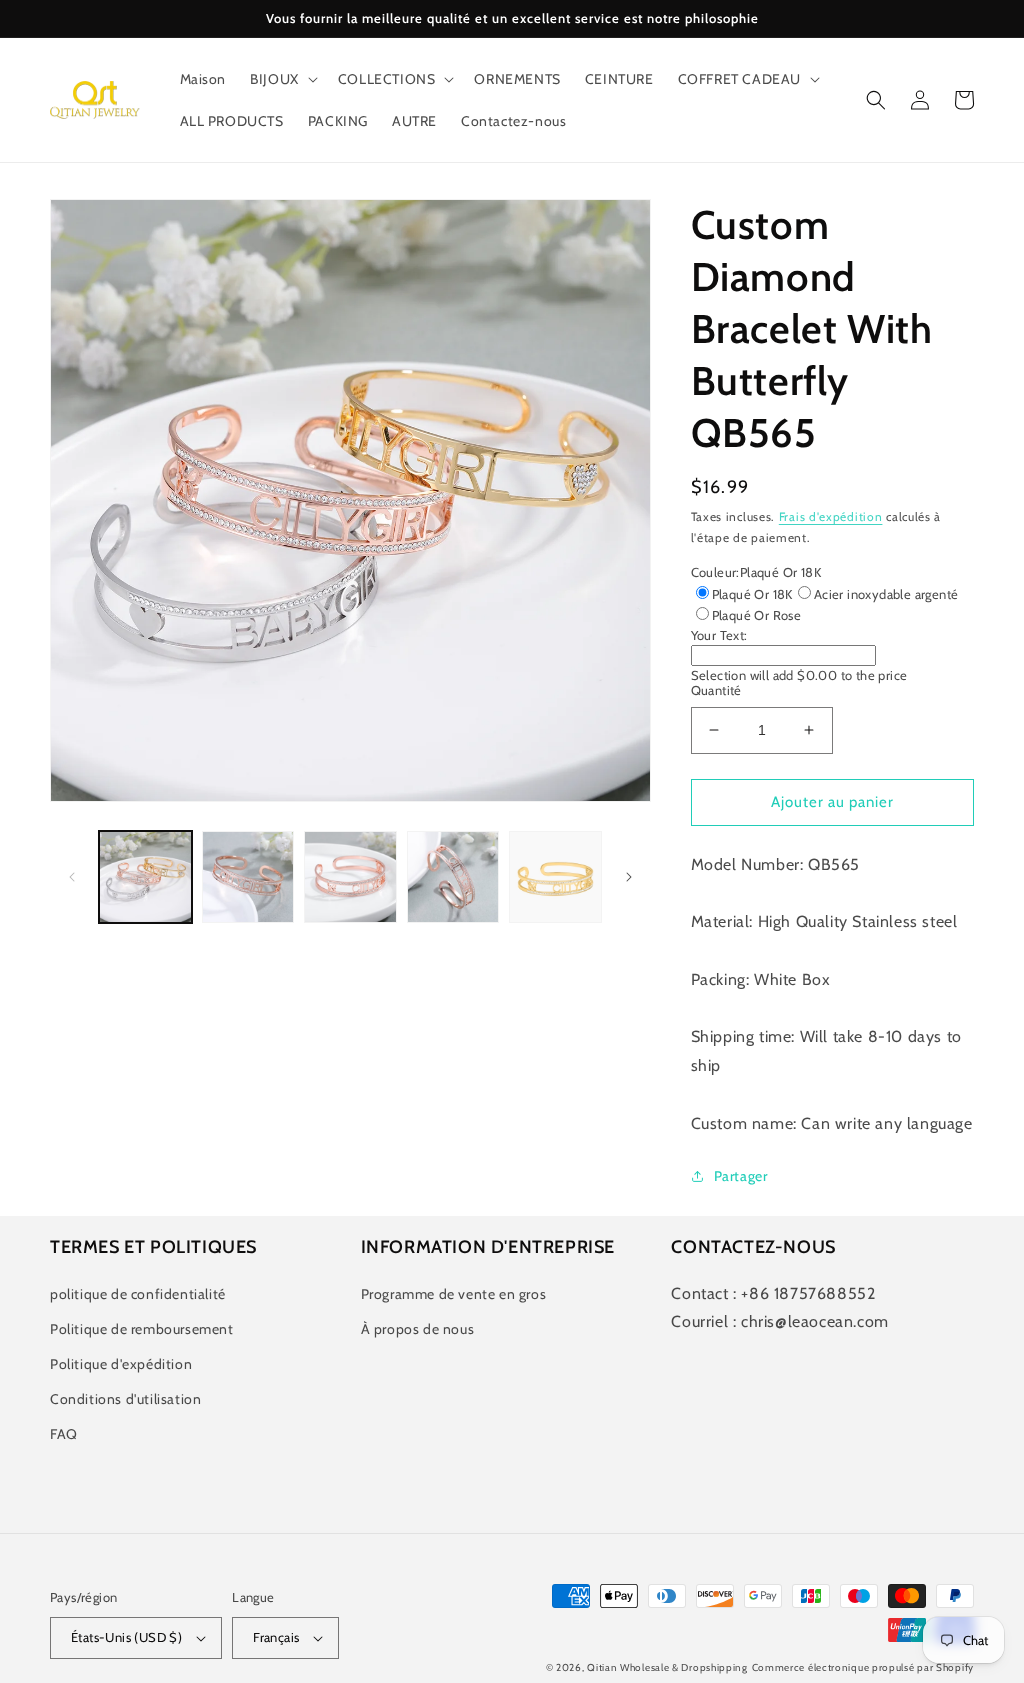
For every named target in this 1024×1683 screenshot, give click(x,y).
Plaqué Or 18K (752, 594)
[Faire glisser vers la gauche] (72, 877)
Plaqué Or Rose (757, 615)
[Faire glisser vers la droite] (629, 877)
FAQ (64, 1434)
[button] (282, 79)
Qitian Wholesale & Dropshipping (667, 1667)
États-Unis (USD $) (126, 1637)
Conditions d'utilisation (125, 1399)
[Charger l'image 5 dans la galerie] (555, 877)
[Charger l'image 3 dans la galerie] (350, 877)
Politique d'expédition (121, 1364)
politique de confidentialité (138, 1294)
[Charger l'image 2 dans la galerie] (248, 877)
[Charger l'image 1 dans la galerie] (145, 877)
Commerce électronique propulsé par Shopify (863, 1667)
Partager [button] (741, 1176)
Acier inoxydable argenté (886, 594)
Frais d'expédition (831, 516)
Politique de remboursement (142, 1329)
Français (276, 1637)
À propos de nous (418, 1329)
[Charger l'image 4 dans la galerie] (453, 877)
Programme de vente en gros (454, 1294)
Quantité (716, 690)
